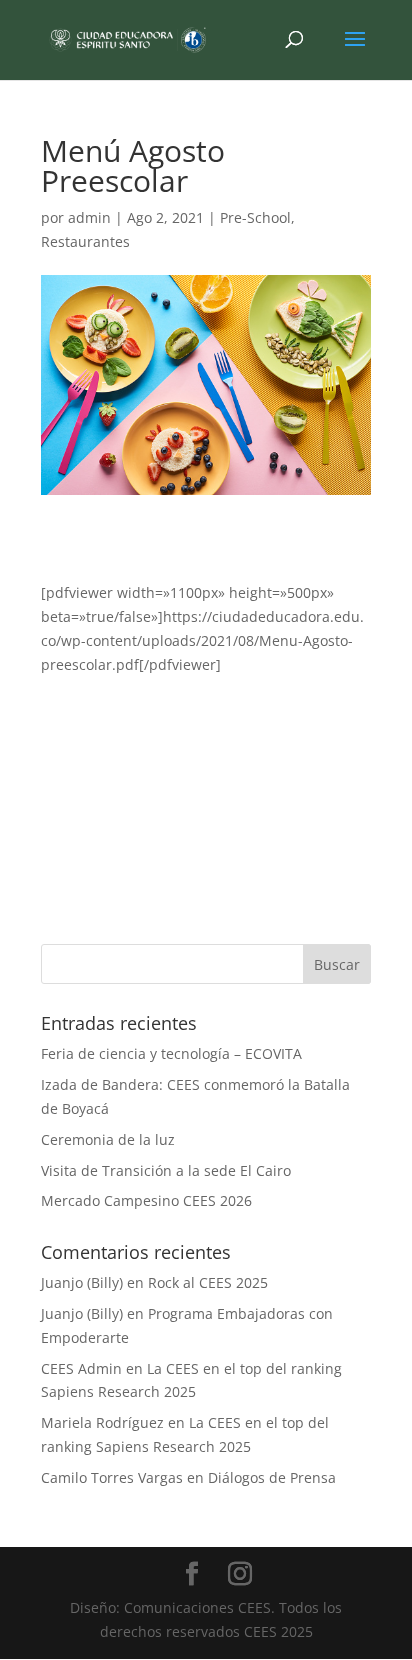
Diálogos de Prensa (272, 1477)
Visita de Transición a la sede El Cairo (166, 1170)
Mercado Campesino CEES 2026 (146, 1200)
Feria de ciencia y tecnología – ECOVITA (171, 1053)
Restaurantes (85, 241)
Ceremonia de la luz (108, 1139)
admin (89, 217)
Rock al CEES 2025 (208, 1282)
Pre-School (255, 217)
